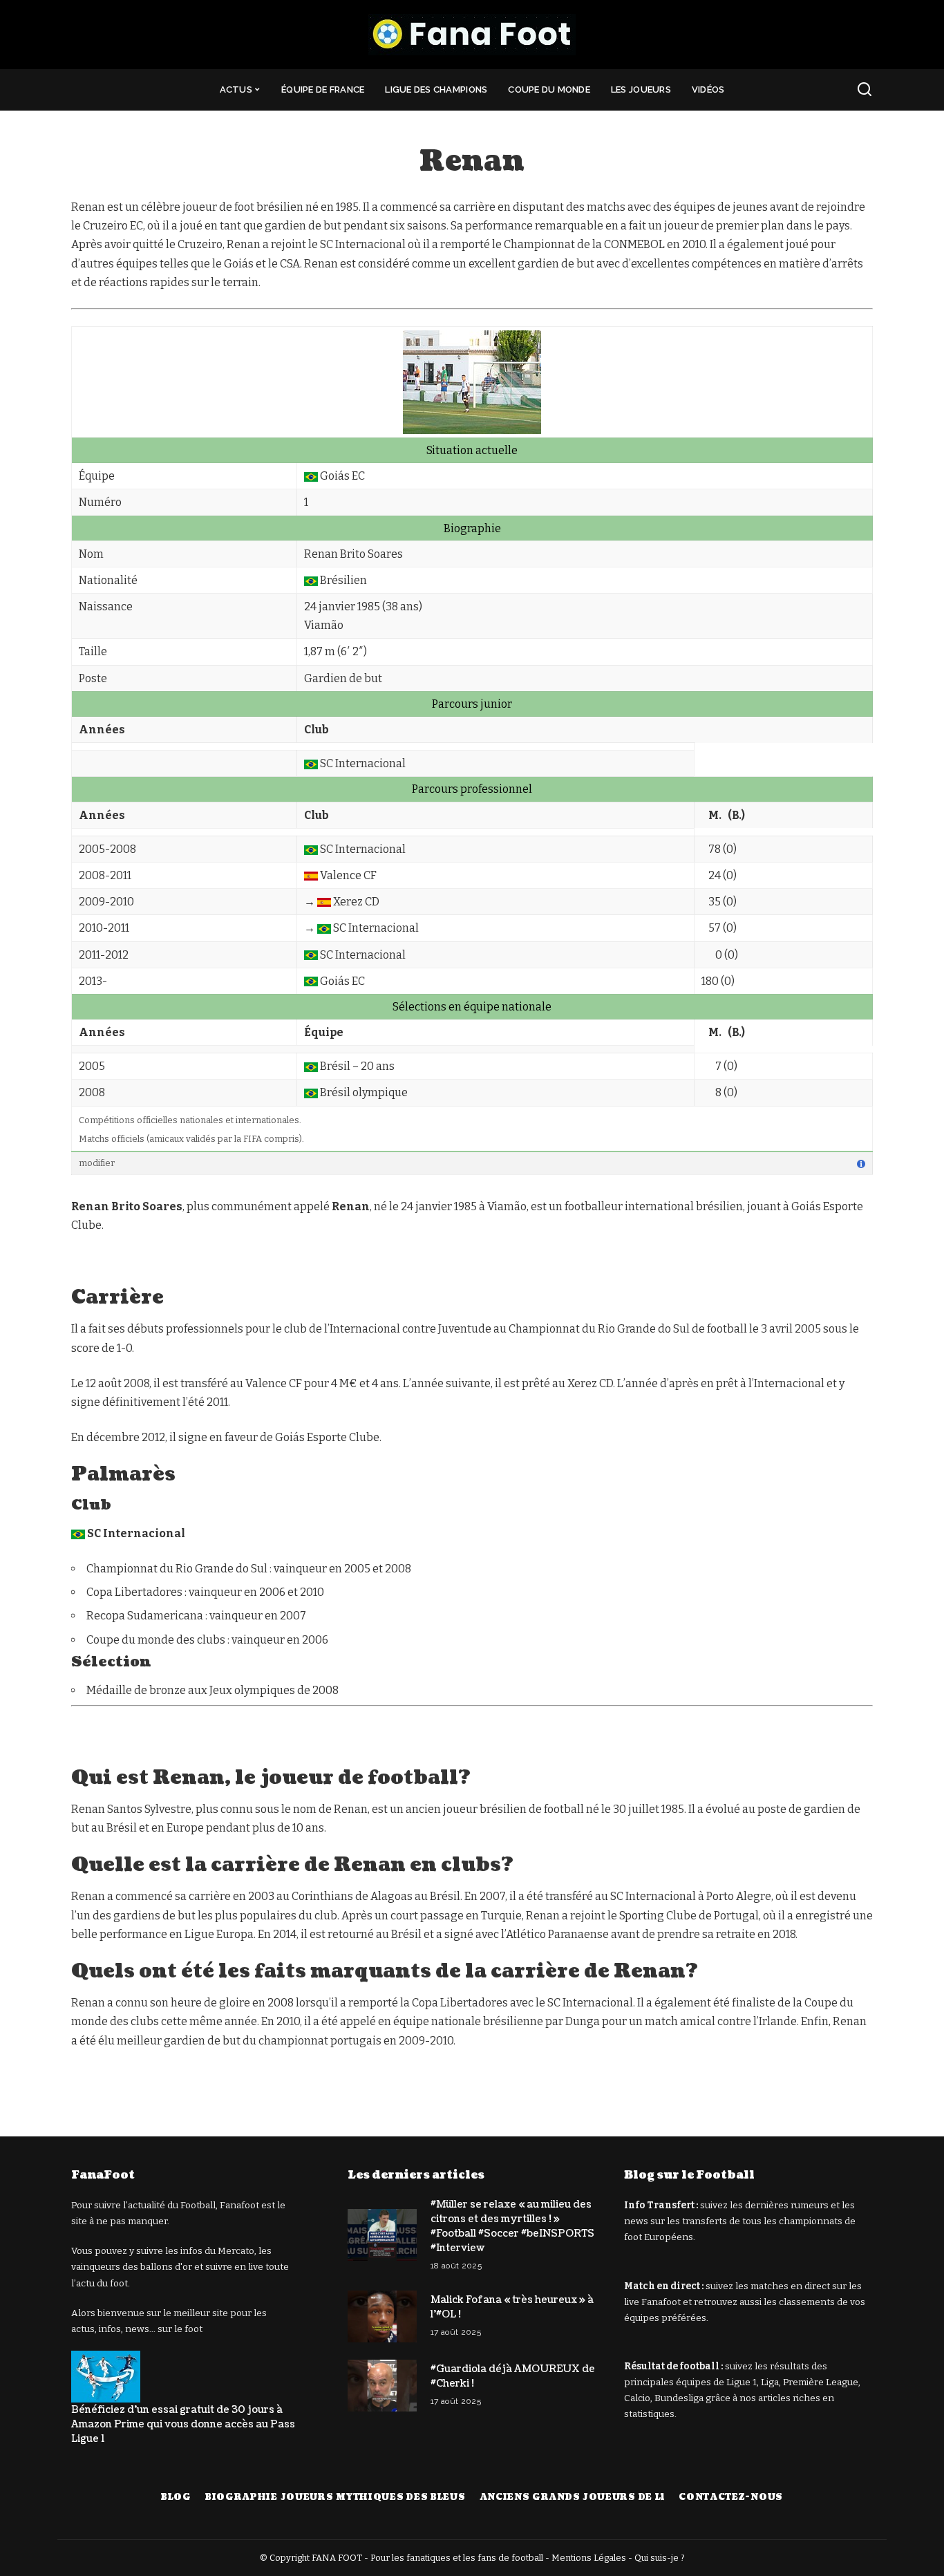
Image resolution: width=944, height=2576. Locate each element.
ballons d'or (166, 2267)
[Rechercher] (865, 90)
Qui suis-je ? (660, 2558)
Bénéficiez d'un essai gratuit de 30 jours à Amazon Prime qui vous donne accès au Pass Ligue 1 (183, 2424)
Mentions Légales (589, 2558)
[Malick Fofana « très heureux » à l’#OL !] (382, 2316)
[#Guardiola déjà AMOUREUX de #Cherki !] (382, 2386)
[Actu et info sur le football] (472, 35)
